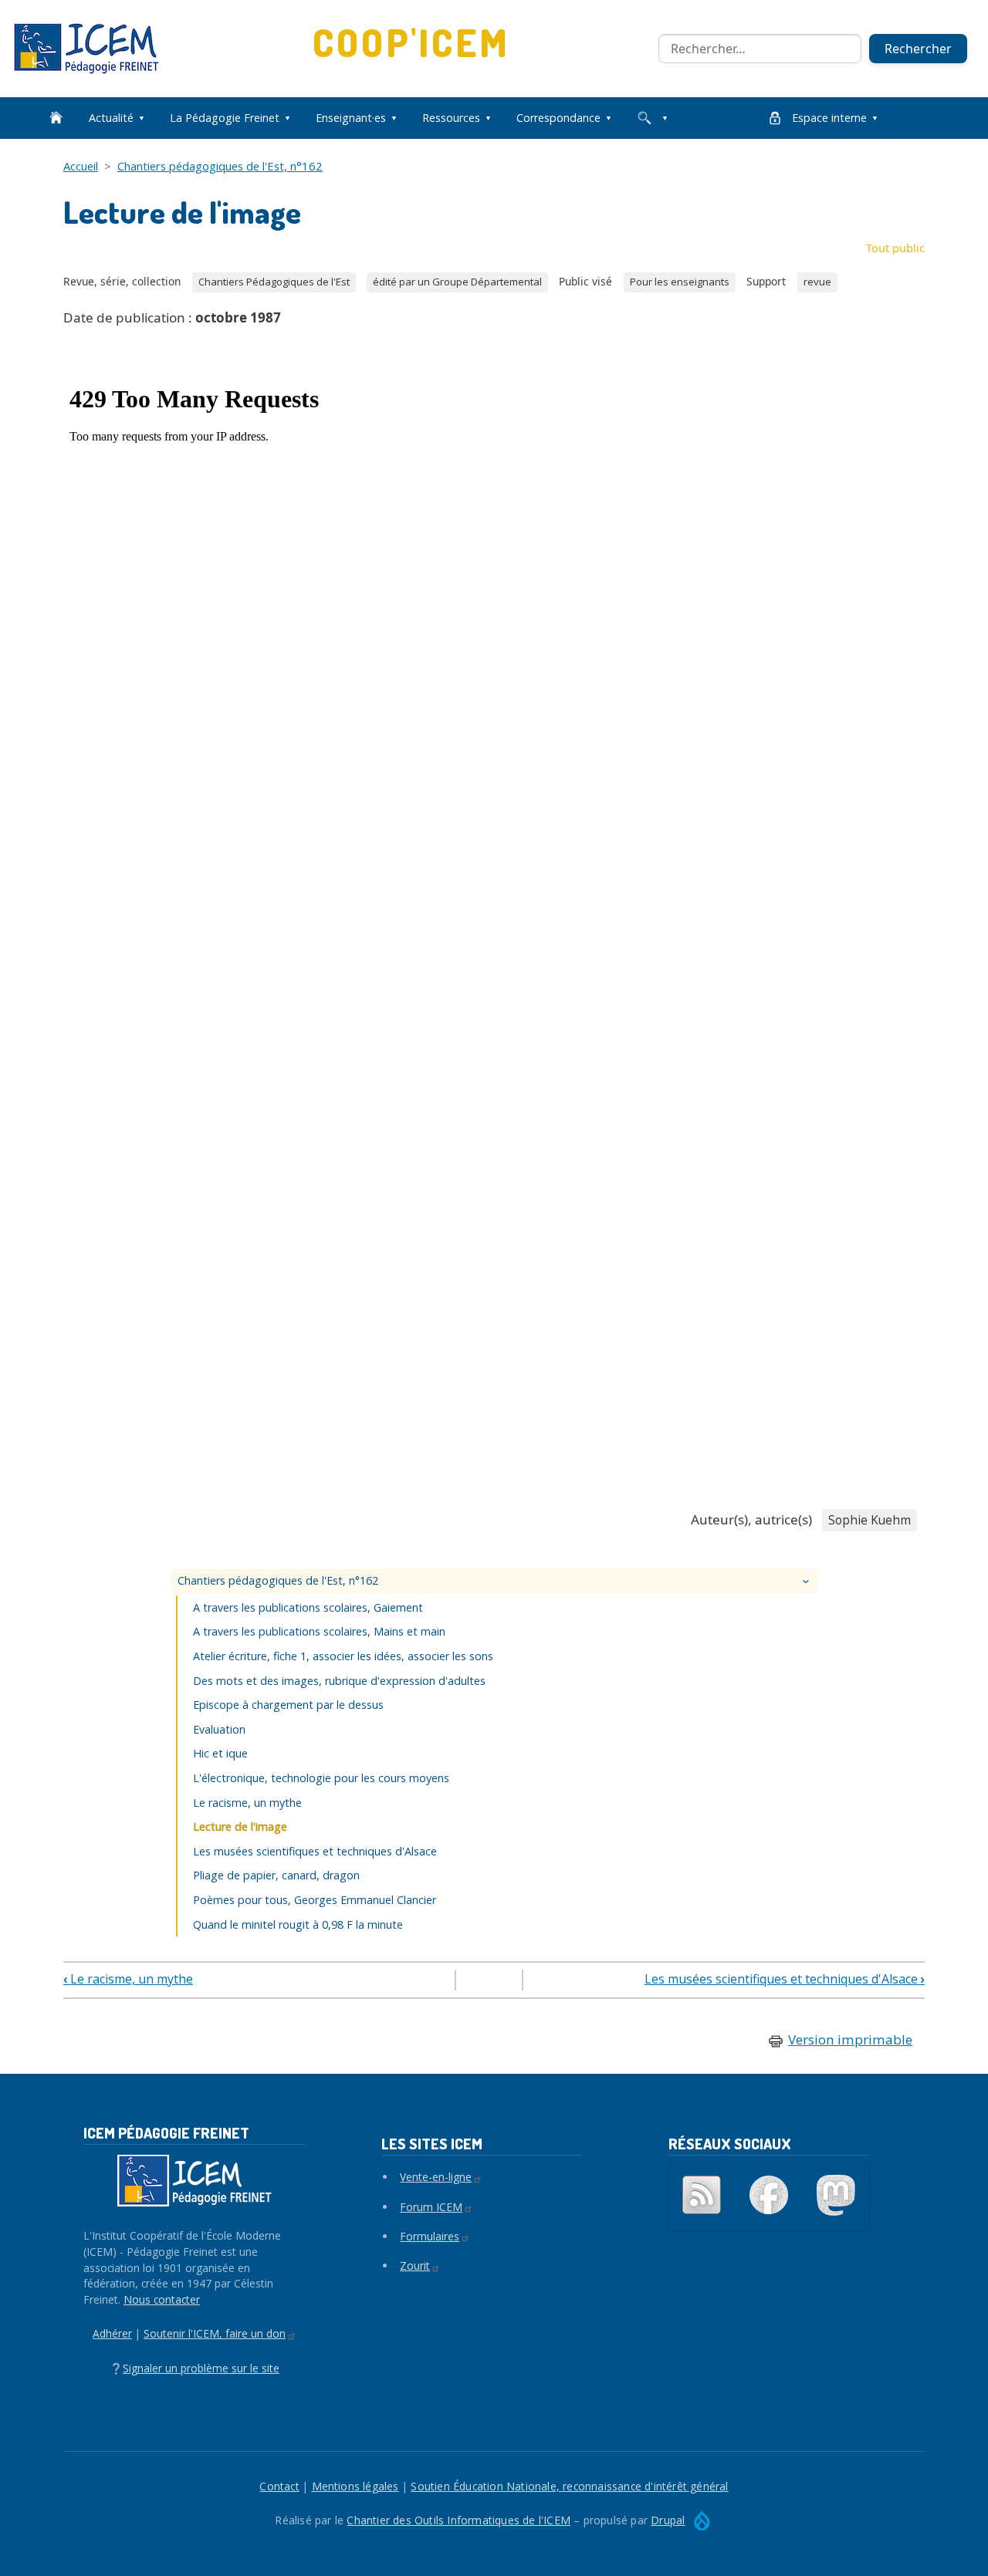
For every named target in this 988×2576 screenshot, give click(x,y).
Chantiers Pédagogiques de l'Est (274, 282)
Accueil (81, 166)
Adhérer (112, 2333)
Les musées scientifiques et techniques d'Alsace (315, 1851)
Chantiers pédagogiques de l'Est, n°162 (220, 166)
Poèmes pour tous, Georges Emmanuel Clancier (315, 1900)
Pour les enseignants (680, 282)
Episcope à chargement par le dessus (288, 1705)
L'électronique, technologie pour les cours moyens (321, 1778)
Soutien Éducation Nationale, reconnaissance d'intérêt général (569, 2486)
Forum (431, 2207)
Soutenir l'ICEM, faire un (215, 2333)
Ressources (451, 118)
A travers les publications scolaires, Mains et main (319, 1631)
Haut (489, 1981)
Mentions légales (355, 2486)
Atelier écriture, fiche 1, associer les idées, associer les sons (343, 1656)
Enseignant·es (351, 118)
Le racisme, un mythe (247, 1803)
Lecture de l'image (240, 1826)
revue (817, 282)
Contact (279, 2486)
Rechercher (918, 49)
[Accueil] (93, 49)
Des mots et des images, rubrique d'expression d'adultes (339, 1681)
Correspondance (558, 118)
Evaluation (219, 1729)
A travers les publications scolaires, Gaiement (308, 1607)
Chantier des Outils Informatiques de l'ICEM (458, 2520)
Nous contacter (162, 2299)
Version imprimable (850, 2039)
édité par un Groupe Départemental (457, 282)
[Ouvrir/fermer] (807, 1581)
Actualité (111, 118)
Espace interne (829, 118)
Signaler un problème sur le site (201, 2368)
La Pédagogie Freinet (225, 118)
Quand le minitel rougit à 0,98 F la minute (298, 1924)
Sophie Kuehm (870, 1520)
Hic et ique (220, 1753)
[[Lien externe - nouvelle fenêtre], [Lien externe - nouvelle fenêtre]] (769, 2195)
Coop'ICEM (412, 42)
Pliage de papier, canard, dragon (276, 1875)
